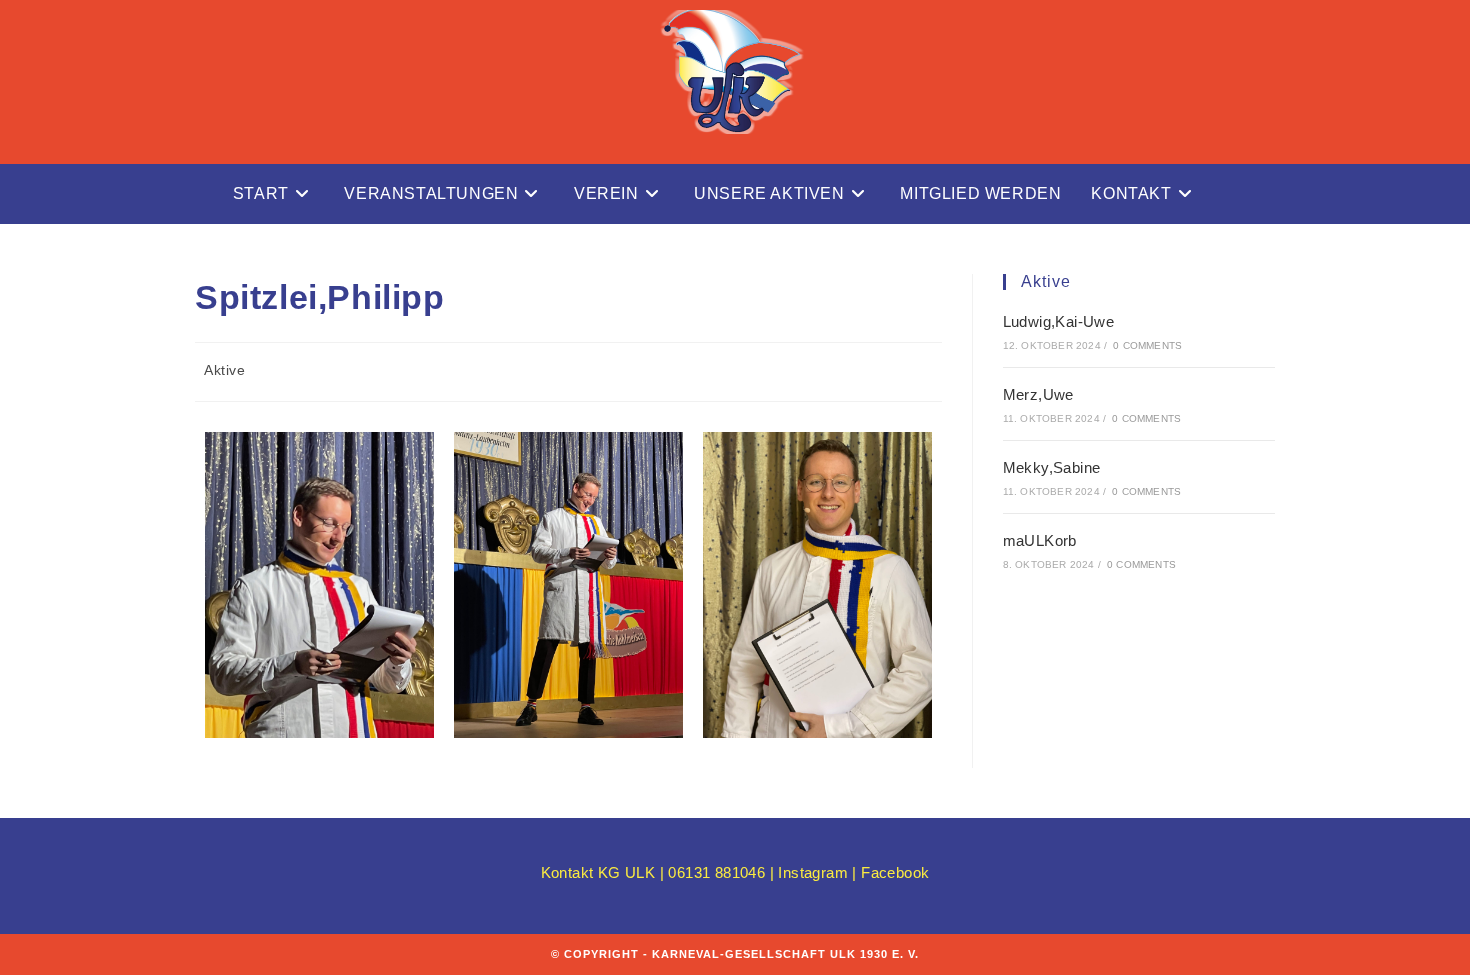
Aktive (225, 370)
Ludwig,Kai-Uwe (1059, 321)
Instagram (815, 872)
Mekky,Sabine (1052, 467)
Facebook (895, 872)
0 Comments (1147, 345)
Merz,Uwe (1038, 394)
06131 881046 (716, 872)
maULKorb (1040, 540)
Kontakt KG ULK (598, 872)
